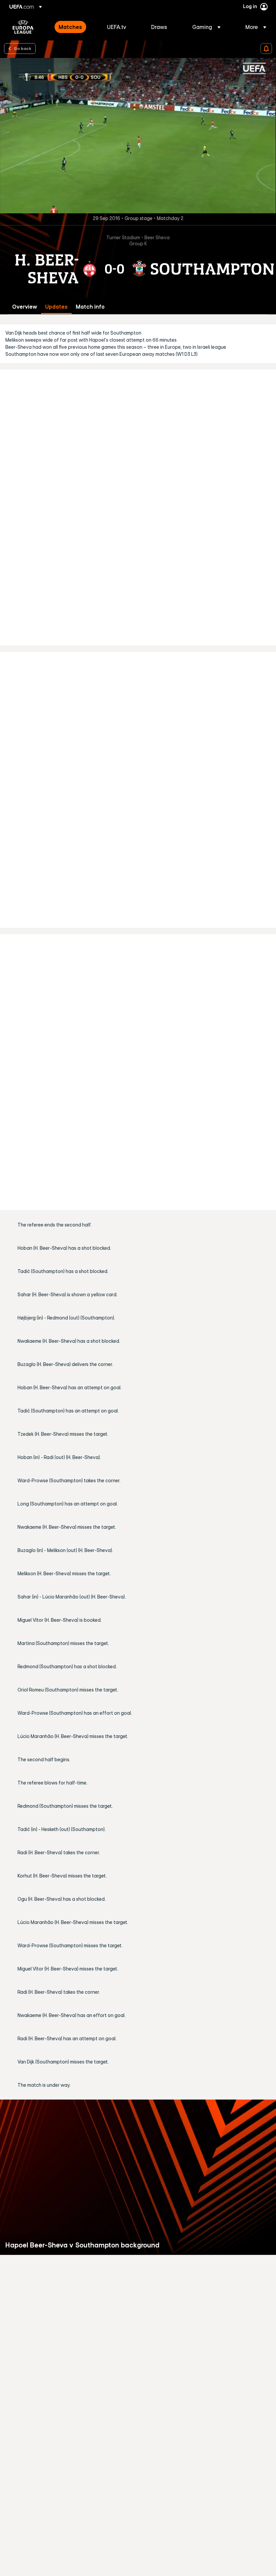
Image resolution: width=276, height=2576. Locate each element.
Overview (25, 307)
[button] (206, 27)
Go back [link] (23, 48)
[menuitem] (74, 27)
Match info (90, 307)
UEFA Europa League (23, 27)
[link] (70, 27)
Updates (56, 307)
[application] (138, 136)
